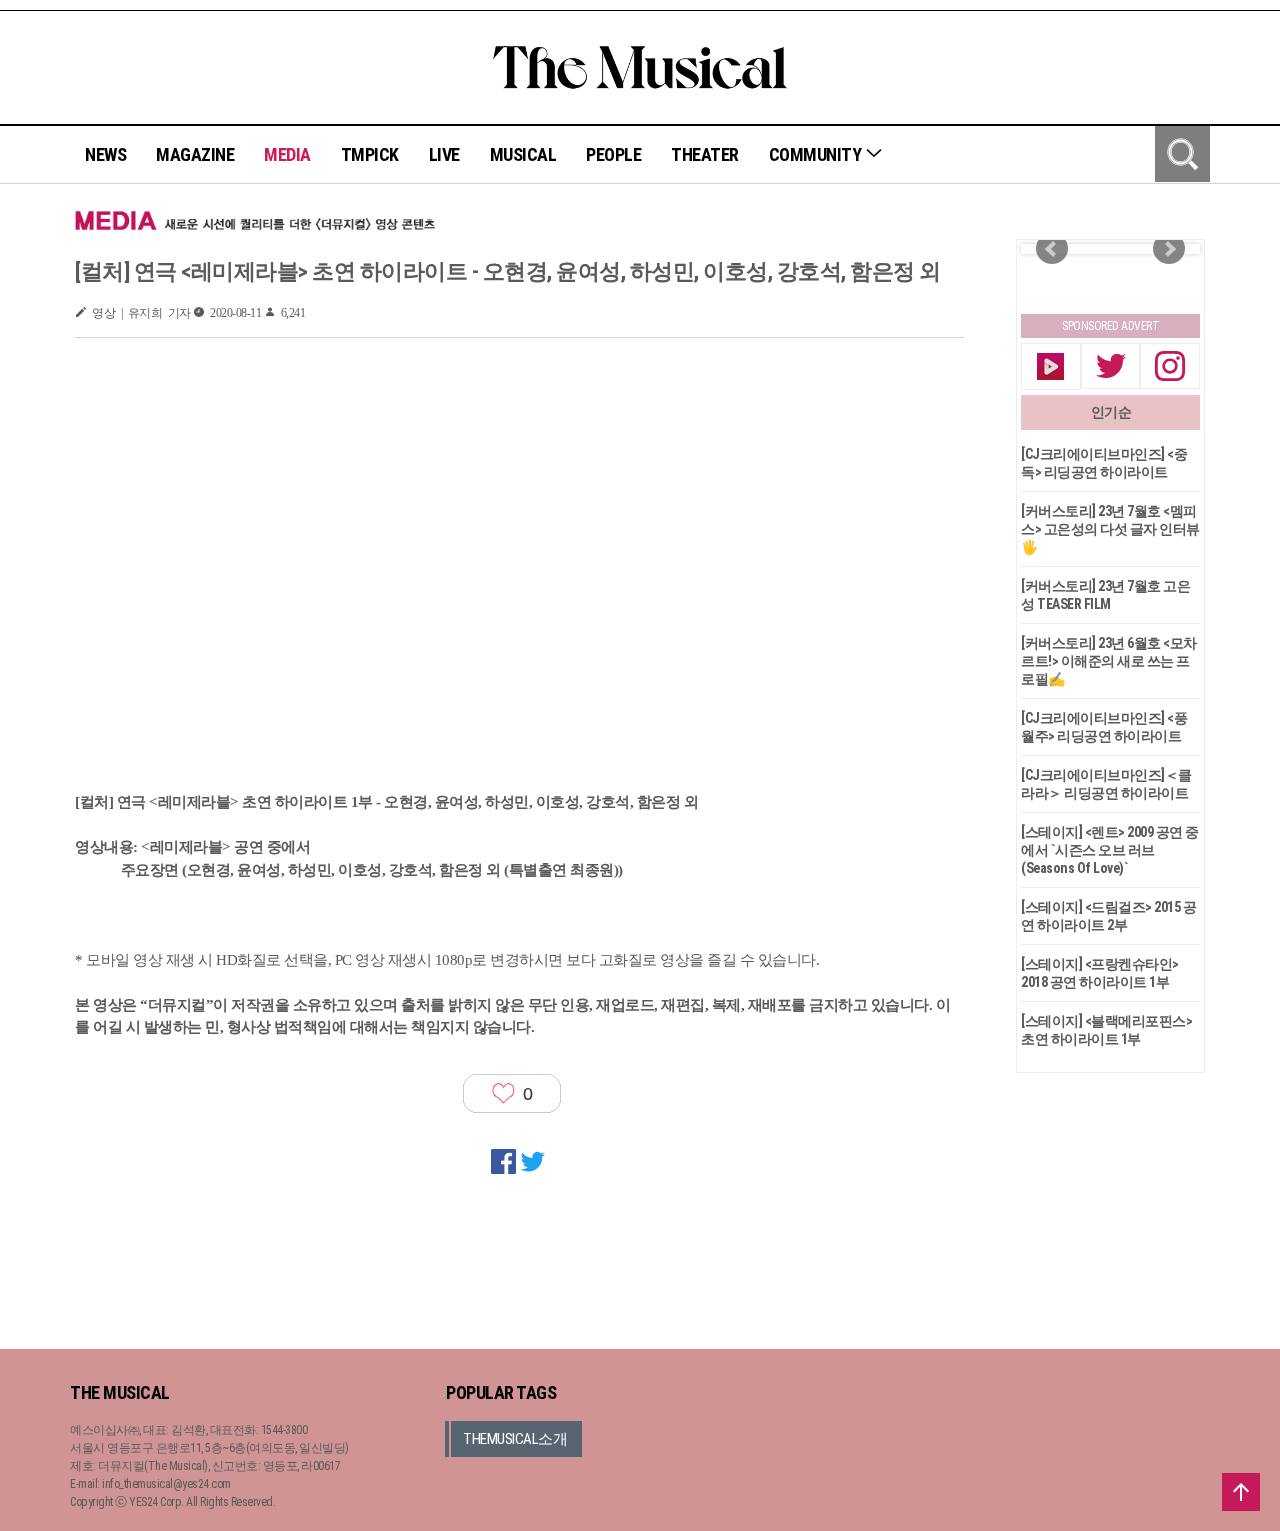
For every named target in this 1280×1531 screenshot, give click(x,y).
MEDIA (287, 154)
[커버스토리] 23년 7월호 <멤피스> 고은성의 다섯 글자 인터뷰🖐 (1110, 529)
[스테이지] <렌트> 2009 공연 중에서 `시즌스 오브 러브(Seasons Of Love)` (1110, 850)
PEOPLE (613, 154)
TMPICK (370, 154)
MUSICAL (523, 154)
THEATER (705, 154)
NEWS (105, 154)
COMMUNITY (817, 154)
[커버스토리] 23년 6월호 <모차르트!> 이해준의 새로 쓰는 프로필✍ (1109, 661)
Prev (1052, 249)
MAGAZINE (195, 154)
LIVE (444, 154)
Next (1169, 249)
